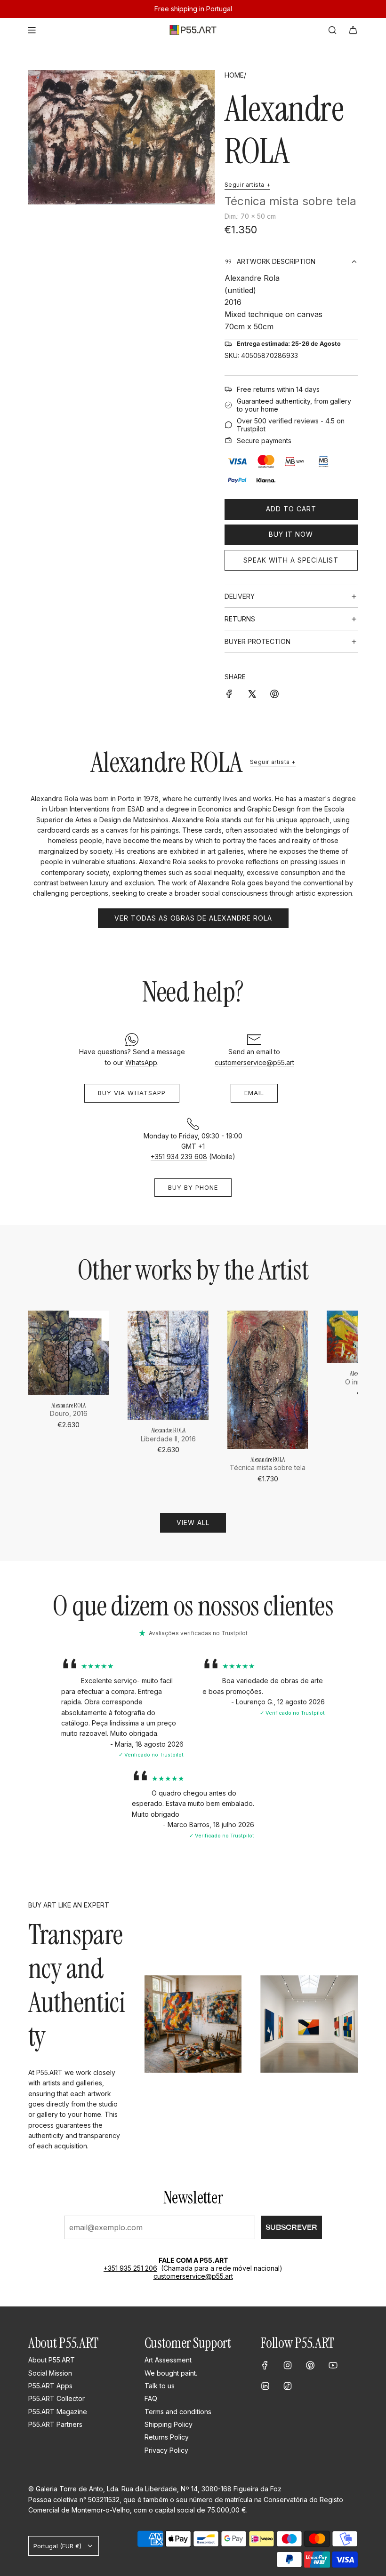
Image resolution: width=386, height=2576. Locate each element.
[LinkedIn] (265, 2386)
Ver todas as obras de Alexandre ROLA (193, 918)
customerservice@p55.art (254, 1062)
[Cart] (353, 30)
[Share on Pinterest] (274, 693)
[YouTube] (333, 2365)
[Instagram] (288, 2365)
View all (193, 1523)
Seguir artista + (248, 185)
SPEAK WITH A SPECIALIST (291, 560)
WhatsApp (141, 1062)
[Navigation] (32, 30)
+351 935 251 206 (130, 2268)
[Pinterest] (310, 2365)
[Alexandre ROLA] (68, 1352)
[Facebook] (265, 2365)
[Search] (332, 30)
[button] (39, 1398)
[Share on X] (252, 693)
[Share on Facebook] (229, 693)
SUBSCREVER (291, 2227)
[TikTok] (288, 2386)
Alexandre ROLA (284, 130)
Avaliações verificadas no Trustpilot (198, 1633)
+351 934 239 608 (179, 1157)
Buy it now (291, 534)
